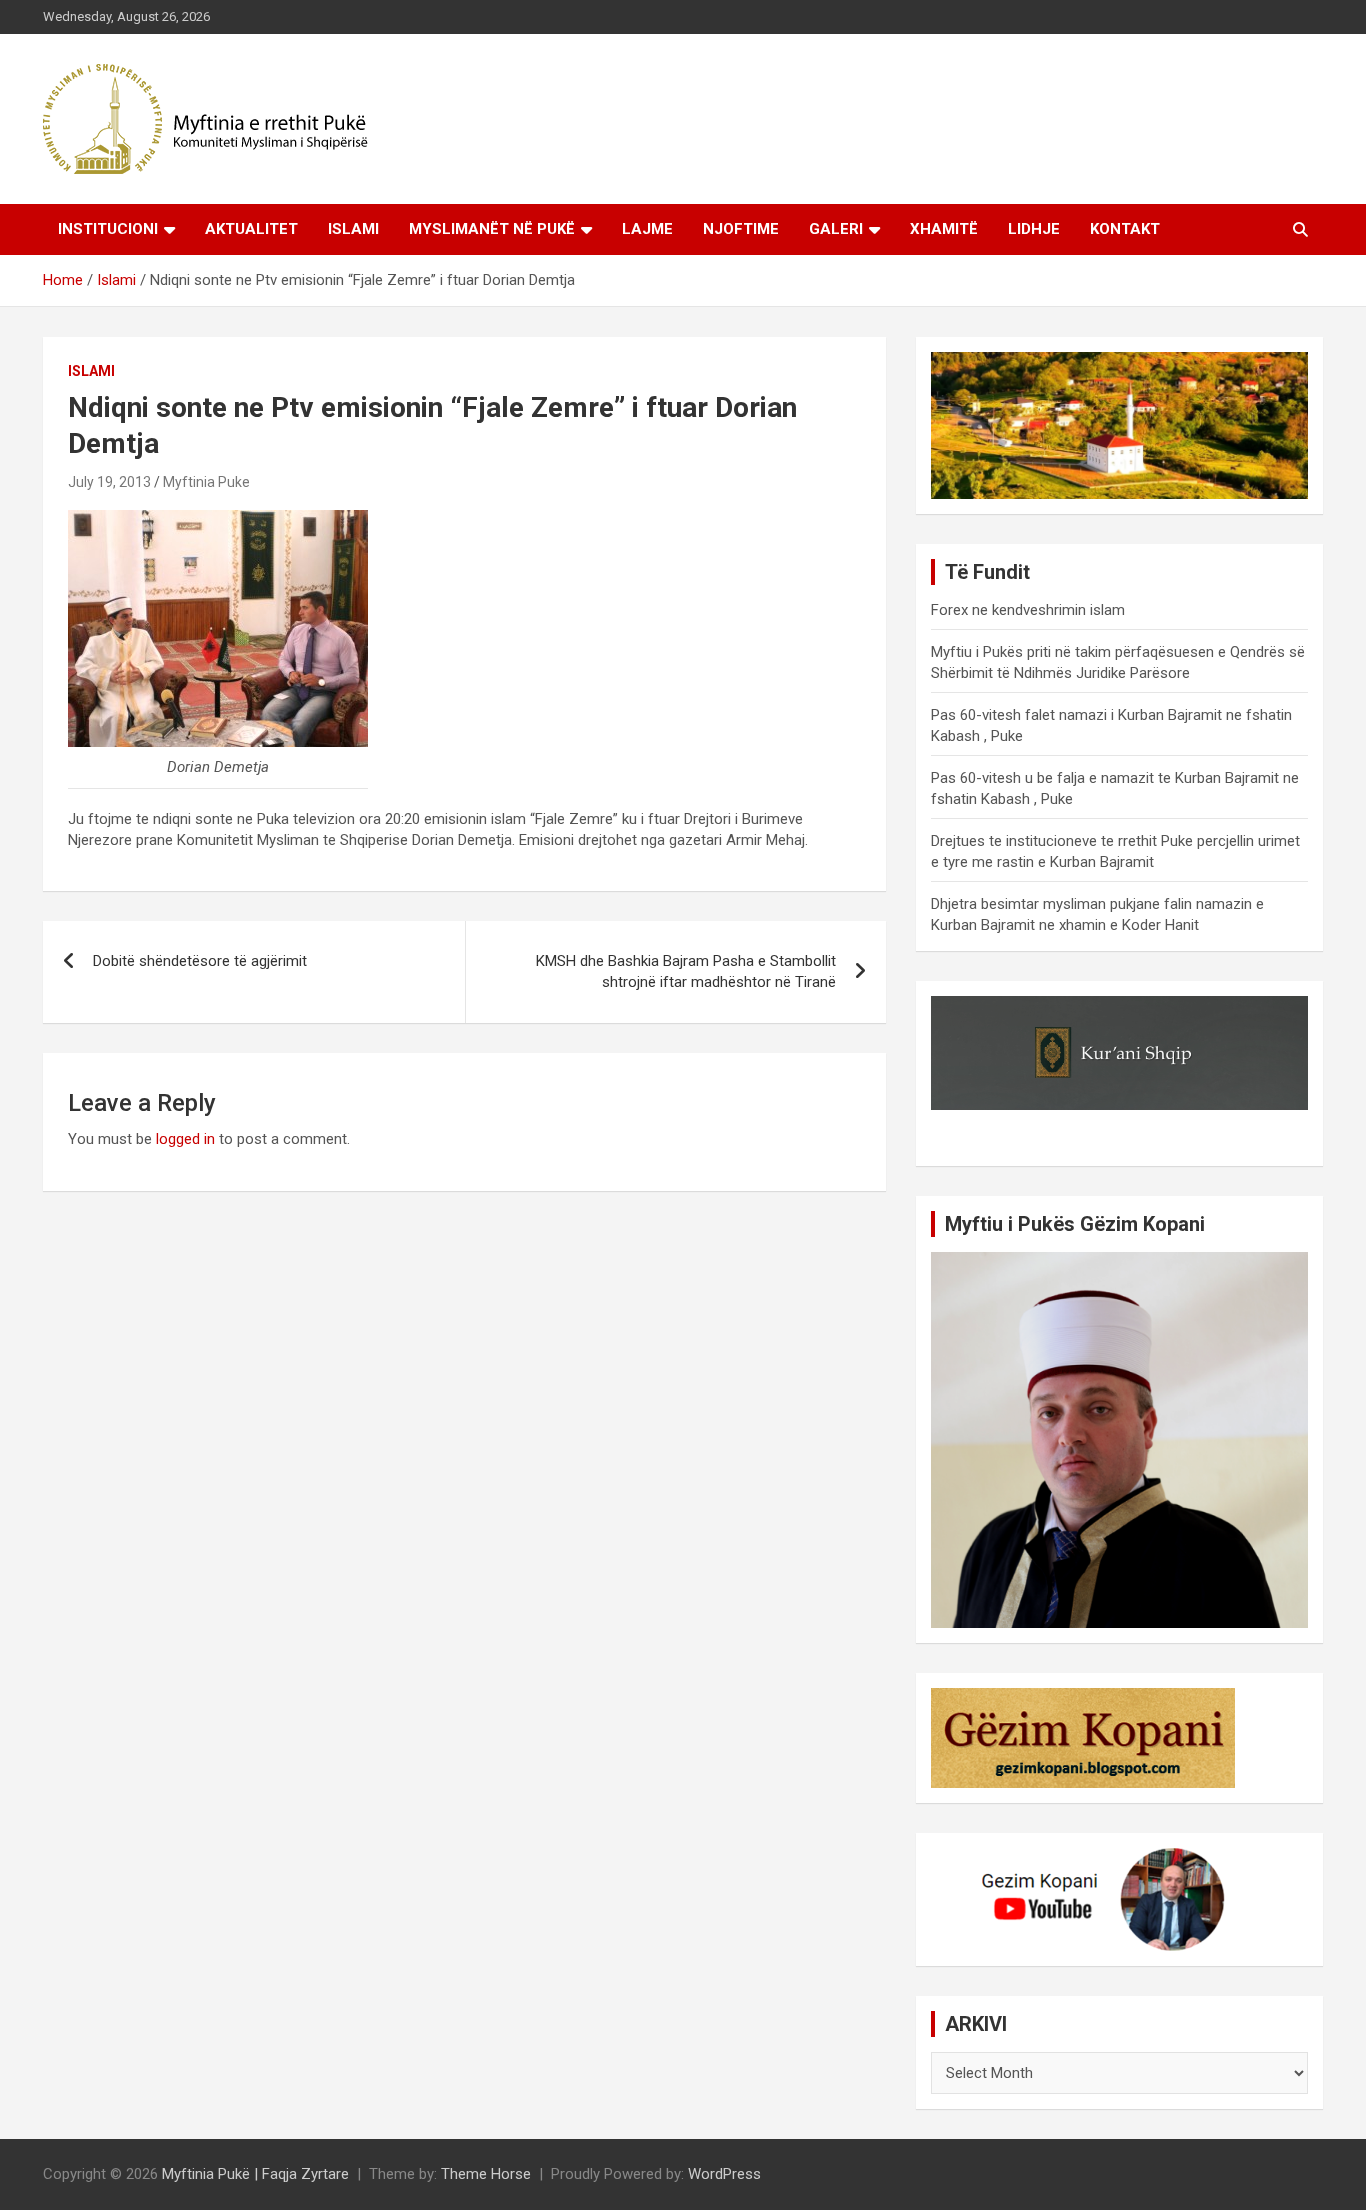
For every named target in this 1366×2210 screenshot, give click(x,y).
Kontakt (1125, 229)
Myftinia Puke (206, 482)
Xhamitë (944, 229)
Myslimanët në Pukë (492, 229)
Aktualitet (251, 229)
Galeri (836, 229)
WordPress (724, 2174)
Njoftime (741, 229)
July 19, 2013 (109, 482)
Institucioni (108, 229)
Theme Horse (486, 2174)
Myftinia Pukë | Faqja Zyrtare (255, 2174)
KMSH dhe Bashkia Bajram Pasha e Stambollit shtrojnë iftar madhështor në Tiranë (686, 971)
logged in (185, 1139)
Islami (353, 229)
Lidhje (1034, 229)
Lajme (647, 229)
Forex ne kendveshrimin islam (1028, 610)
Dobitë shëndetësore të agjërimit (200, 961)
